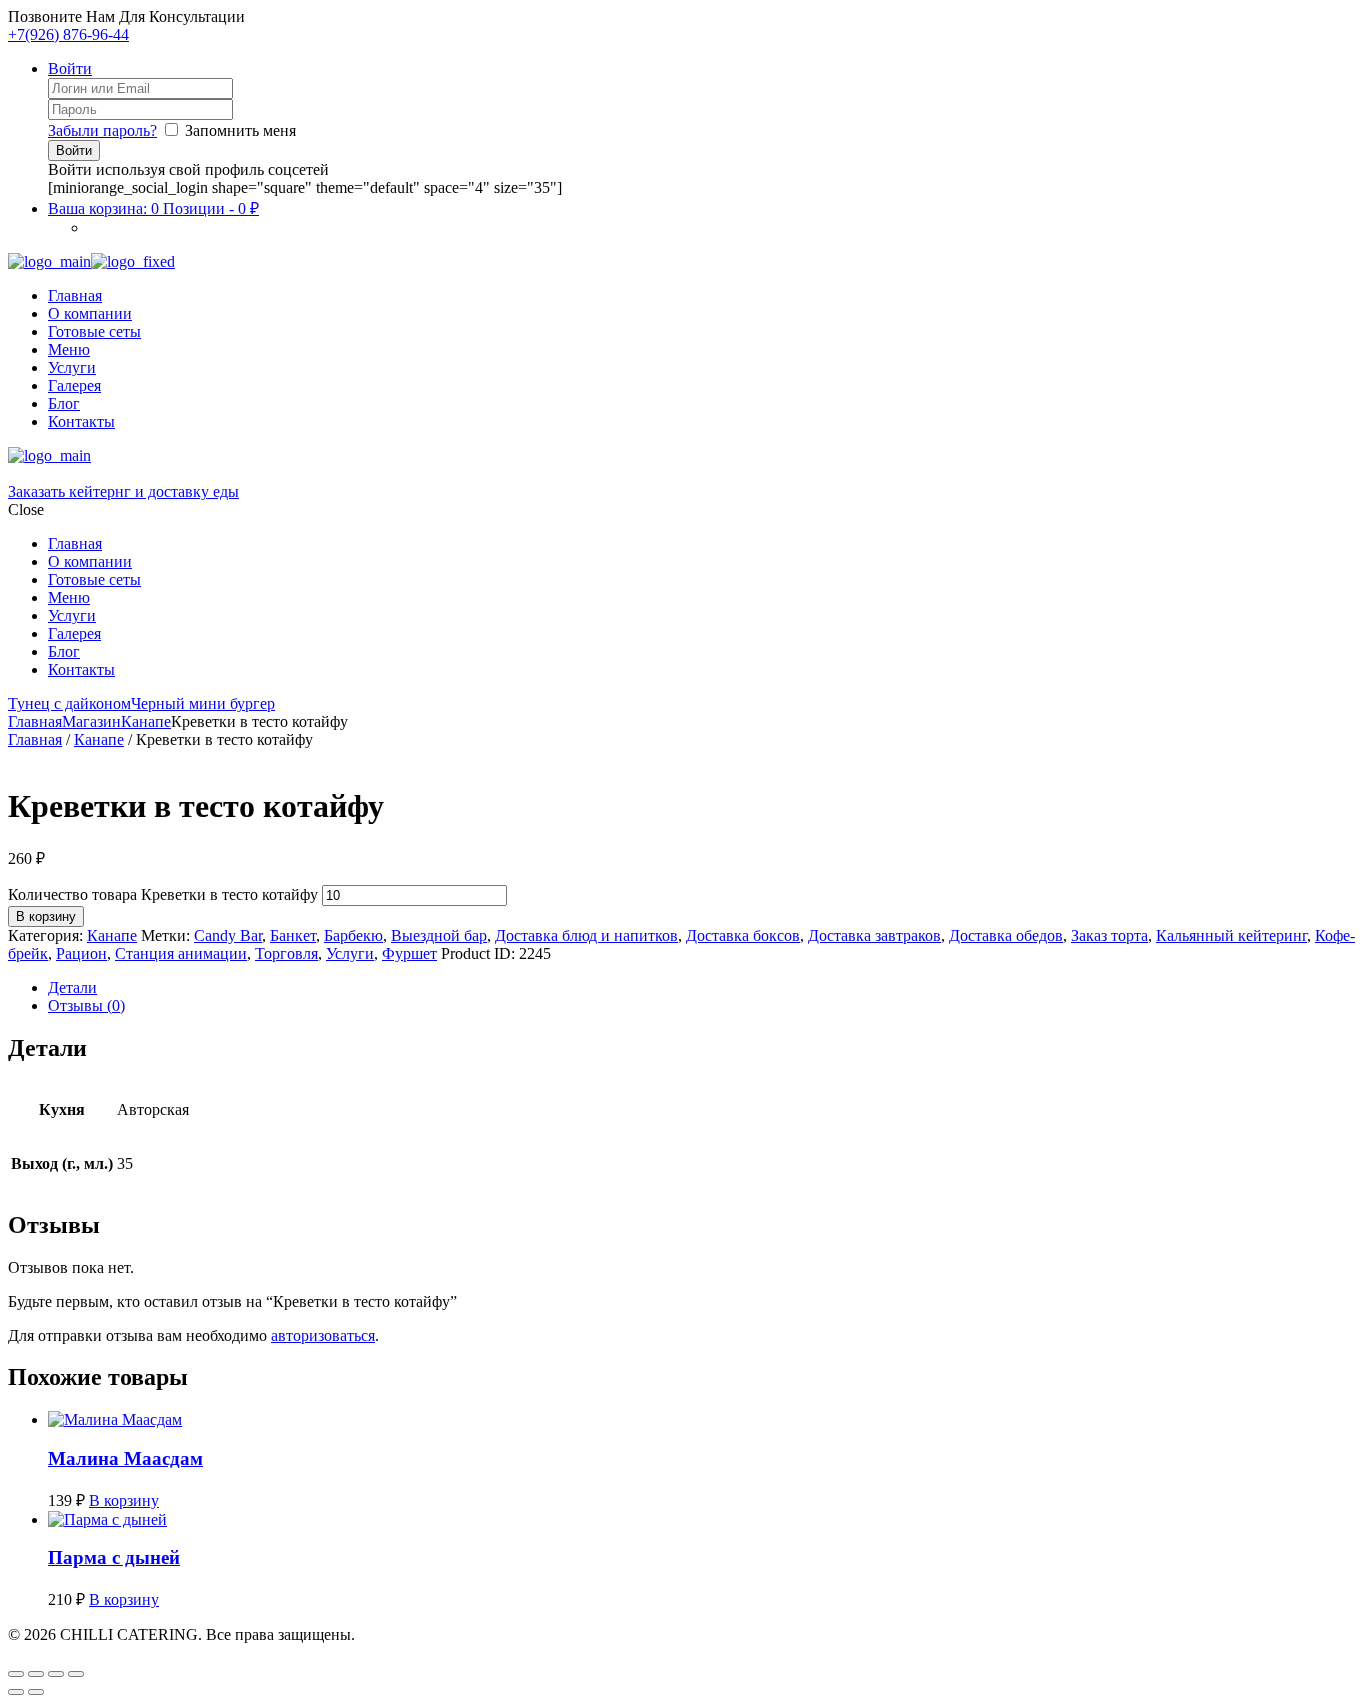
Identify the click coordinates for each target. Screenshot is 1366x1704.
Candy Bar (228, 935)
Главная (35, 721)
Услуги (350, 953)
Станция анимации (181, 953)
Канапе (146, 721)
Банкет (293, 935)
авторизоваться (323, 1335)
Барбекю (353, 935)
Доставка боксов (743, 935)
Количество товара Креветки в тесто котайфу (163, 894)
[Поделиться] (56, 1674)
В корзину (46, 916)
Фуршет (409, 953)
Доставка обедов (1006, 935)
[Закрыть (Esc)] (76, 1674)
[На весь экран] (36, 1674)
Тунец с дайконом (69, 703)
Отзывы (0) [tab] (86, 1005)
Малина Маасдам (125, 1458)
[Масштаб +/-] (16, 1674)
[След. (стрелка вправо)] (36, 1692)
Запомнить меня (240, 130)
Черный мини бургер (203, 703)
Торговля (286, 953)
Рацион (81, 953)
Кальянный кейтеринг (1231, 935)
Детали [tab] (72, 987)
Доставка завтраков (874, 935)
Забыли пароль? (102, 130)
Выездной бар (439, 935)
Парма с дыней (114, 1557)
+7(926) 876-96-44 (68, 34)
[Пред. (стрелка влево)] (16, 1692)
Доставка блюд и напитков (586, 935)
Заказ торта (1109, 935)
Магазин (91, 721)
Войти (70, 68)
